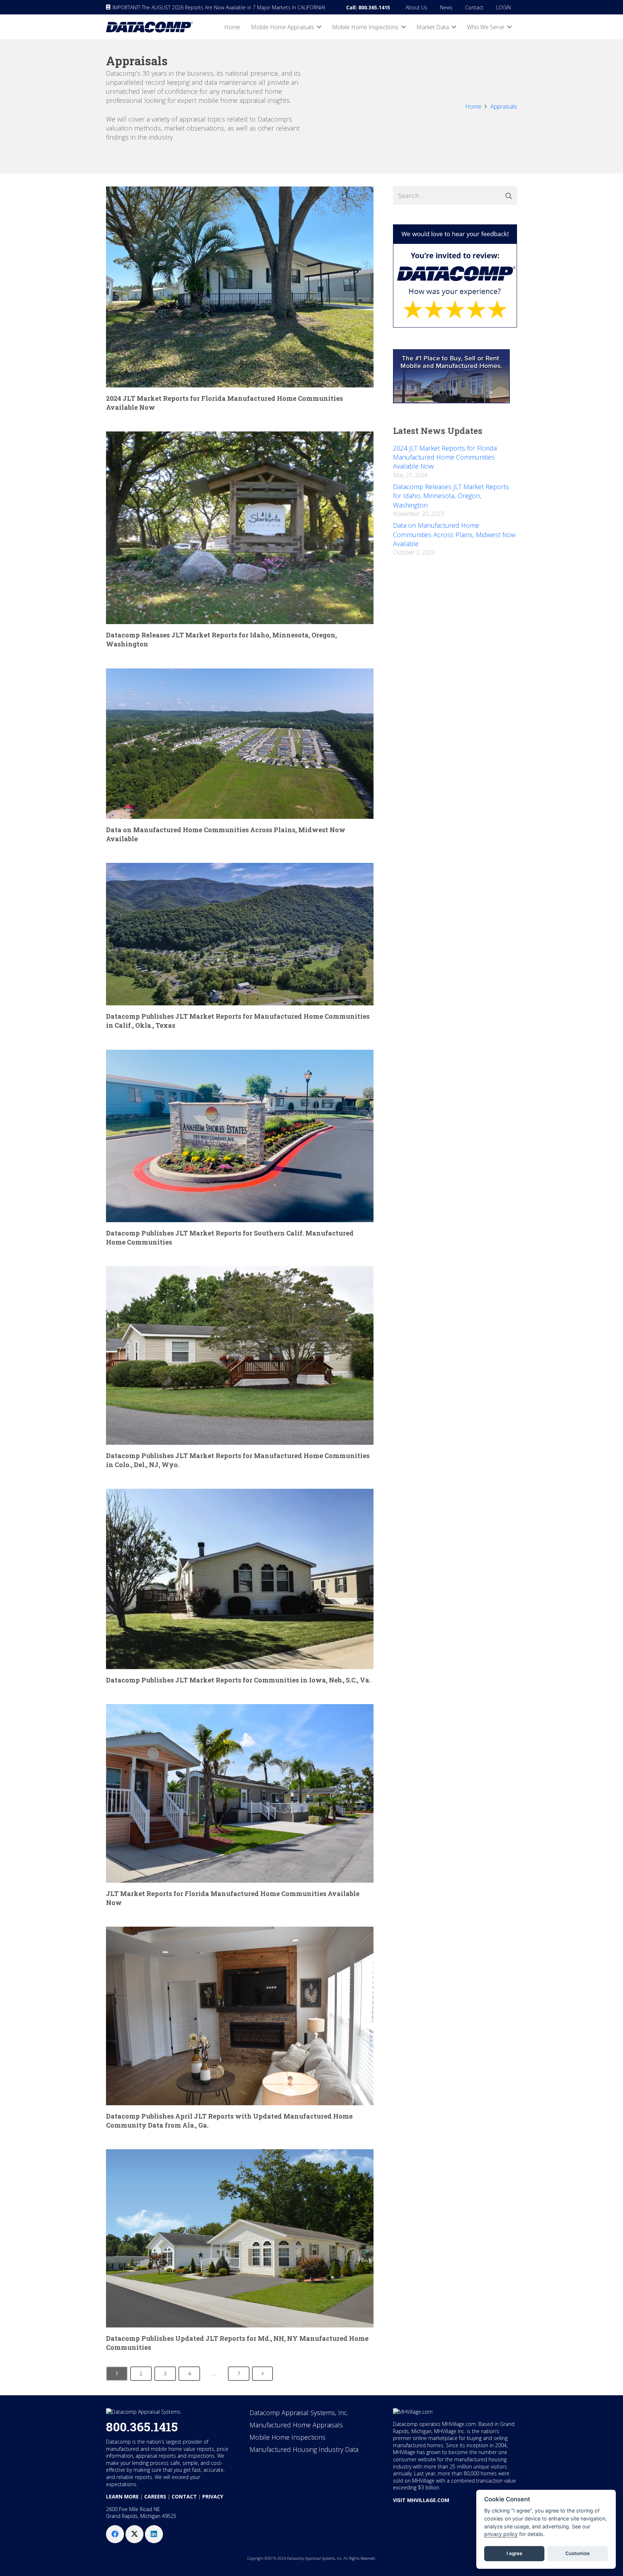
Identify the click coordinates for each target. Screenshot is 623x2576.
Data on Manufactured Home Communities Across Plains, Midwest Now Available (454, 534)
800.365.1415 (142, 2426)
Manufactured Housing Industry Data (304, 2449)
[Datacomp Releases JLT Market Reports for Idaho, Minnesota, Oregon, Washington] (240, 528)
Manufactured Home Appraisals (296, 2425)
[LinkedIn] (154, 2534)
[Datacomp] (149, 27)
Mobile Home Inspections (288, 2437)
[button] (319, 27)
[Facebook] (115, 2534)
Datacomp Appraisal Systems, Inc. (299, 2413)
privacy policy (501, 2534)
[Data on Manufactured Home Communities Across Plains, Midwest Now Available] (240, 744)
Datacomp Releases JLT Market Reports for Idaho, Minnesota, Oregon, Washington (451, 496)
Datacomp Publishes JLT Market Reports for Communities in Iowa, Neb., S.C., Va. (238, 1680)
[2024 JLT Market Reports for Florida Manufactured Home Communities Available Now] (240, 287)
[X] (134, 2534)
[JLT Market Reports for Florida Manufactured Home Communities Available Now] (240, 1793)
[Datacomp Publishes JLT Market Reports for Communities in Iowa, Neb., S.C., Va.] (240, 1579)
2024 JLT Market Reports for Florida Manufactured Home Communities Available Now (445, 457)
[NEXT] (262, 2374)
